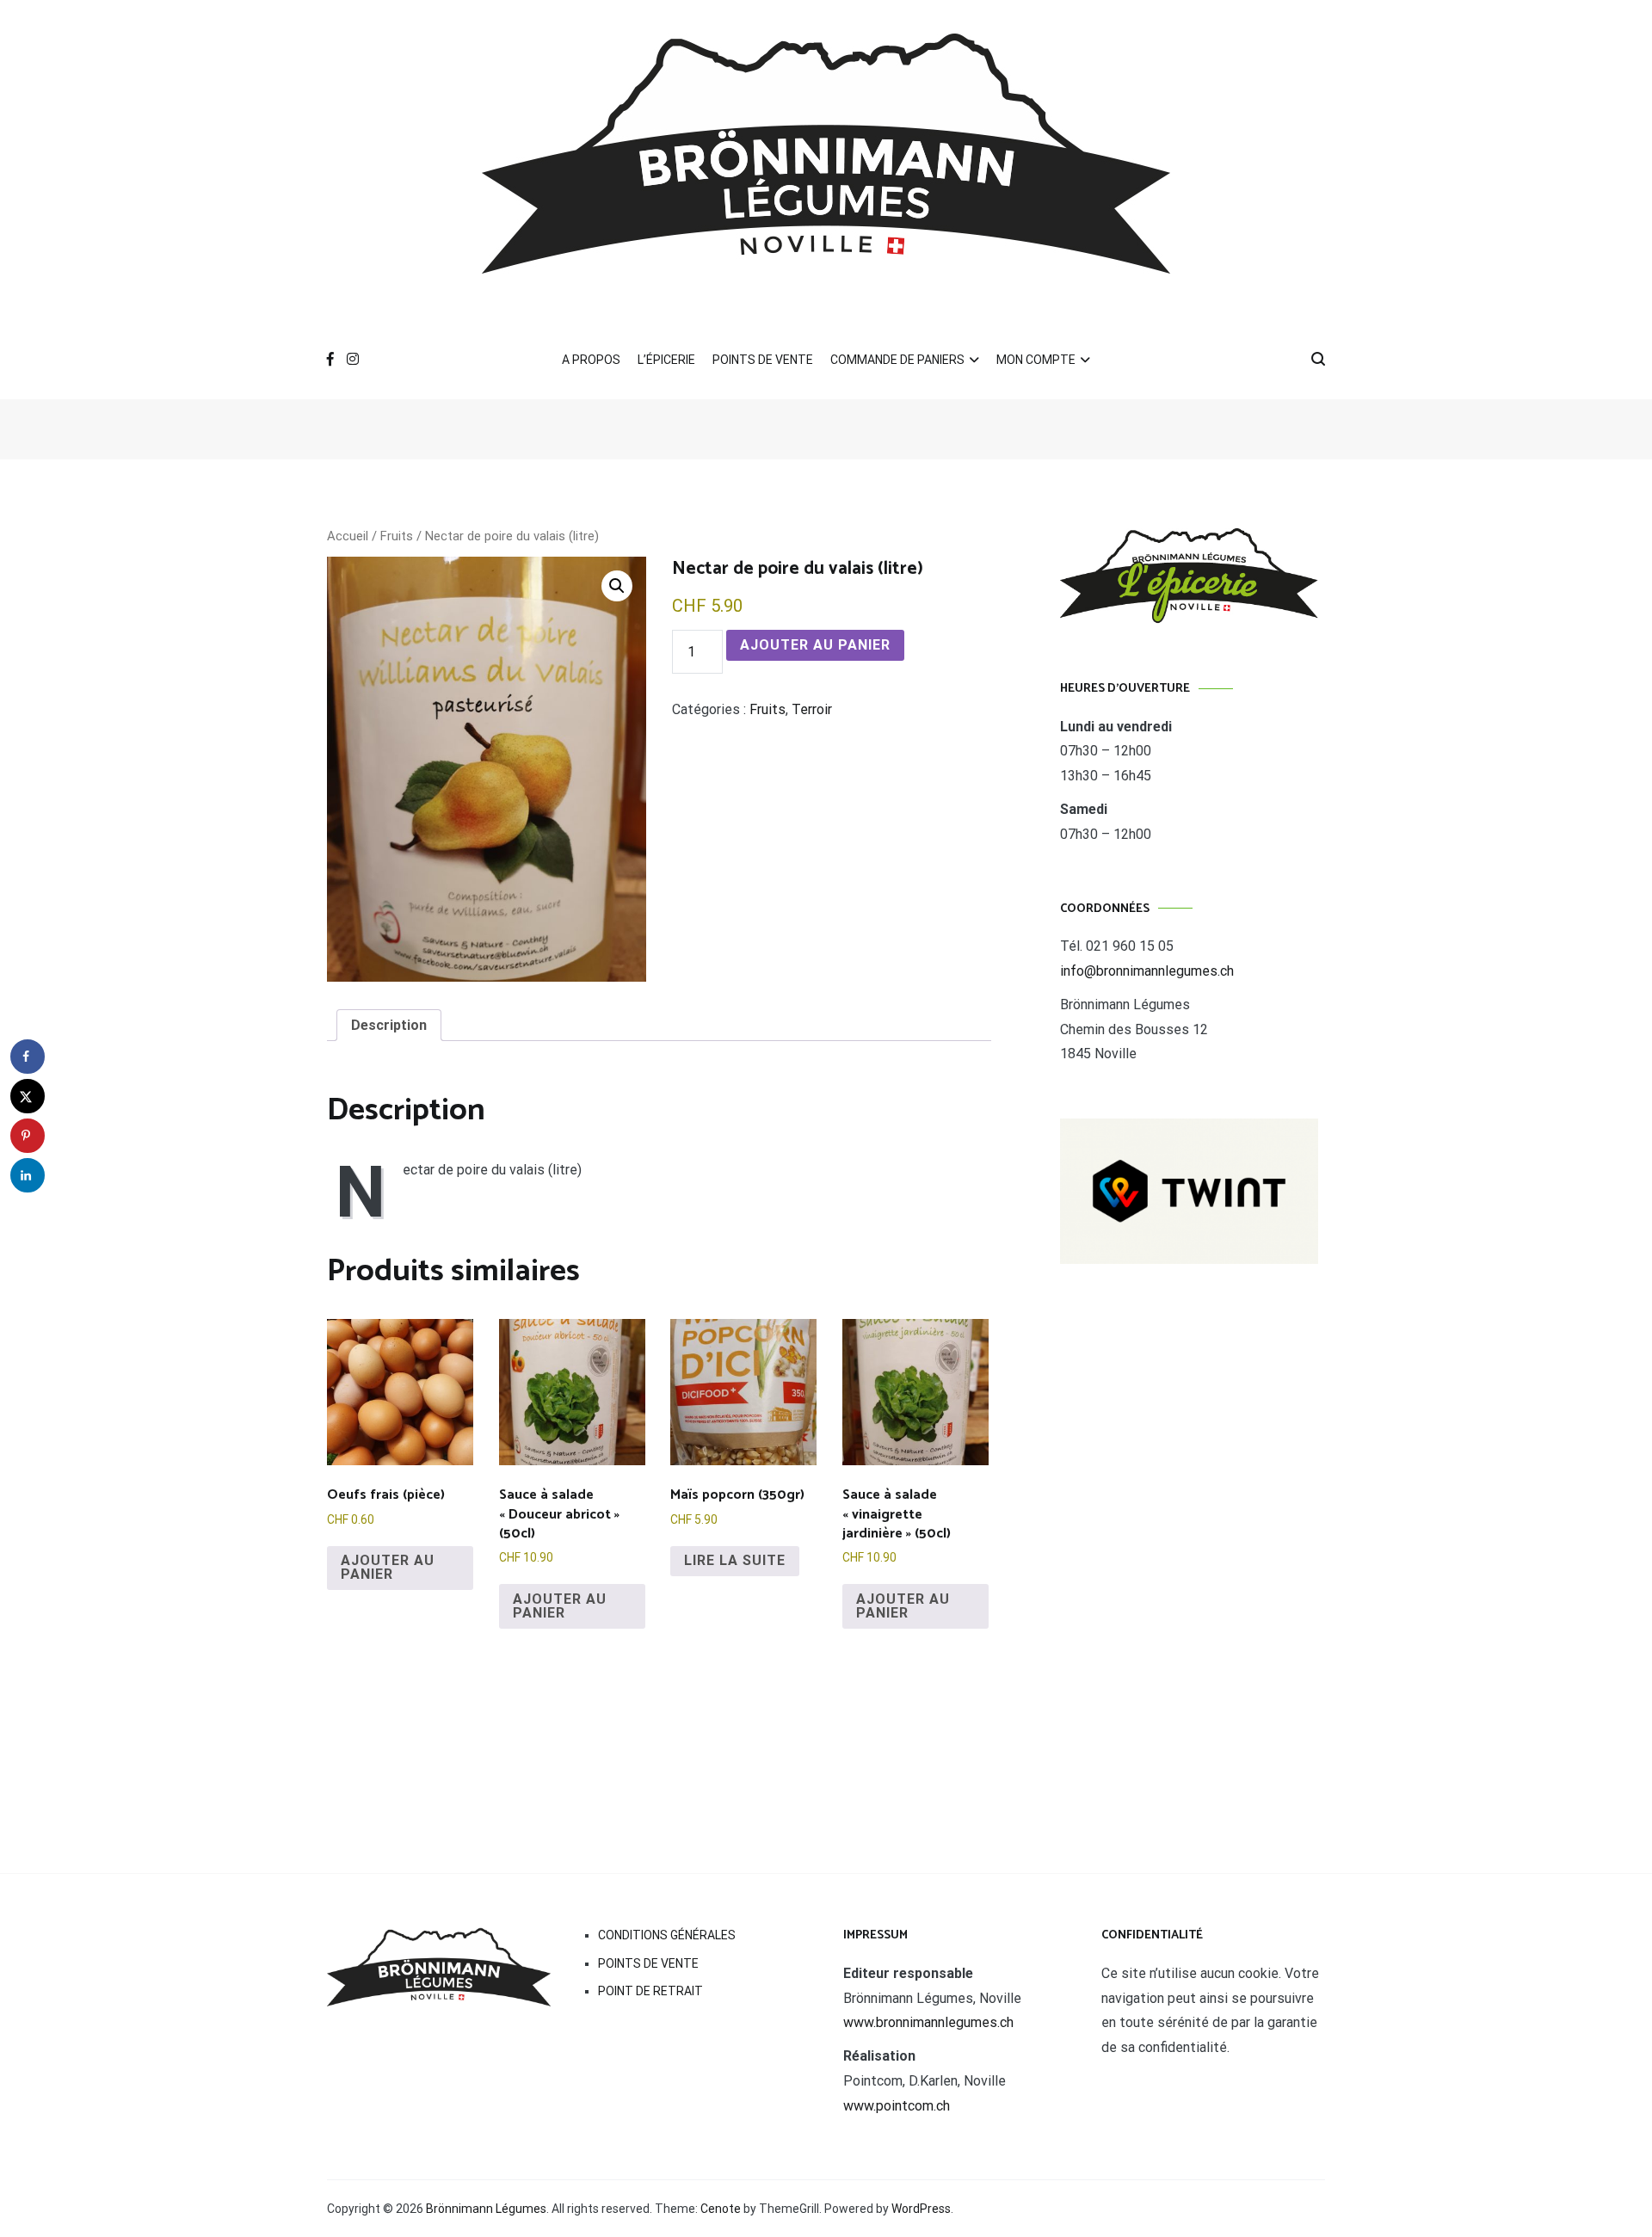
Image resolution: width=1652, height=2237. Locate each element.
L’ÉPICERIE (666, 360)
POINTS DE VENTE (763, 360)
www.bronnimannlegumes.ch (928, 2022)
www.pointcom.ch (897, 2106)
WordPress (921, 2209)
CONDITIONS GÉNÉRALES (667, 1935)
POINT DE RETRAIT (650, 1991)
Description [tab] (389, 1025)
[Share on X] (28, 1096)
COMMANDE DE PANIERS (897, 360)
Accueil (348, 536)
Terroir (812, 709)
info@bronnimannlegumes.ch (1147, 971)
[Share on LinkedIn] (28, 1175)
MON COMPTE (1036, 360)
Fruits (397, 536)
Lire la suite (735, 1560)
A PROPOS (591, 360)
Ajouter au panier (815, 645)
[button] (617, 586)
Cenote (721, 2209)
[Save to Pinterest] (28, 1136)
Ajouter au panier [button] (388, 1567)
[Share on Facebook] (28, 1057)
